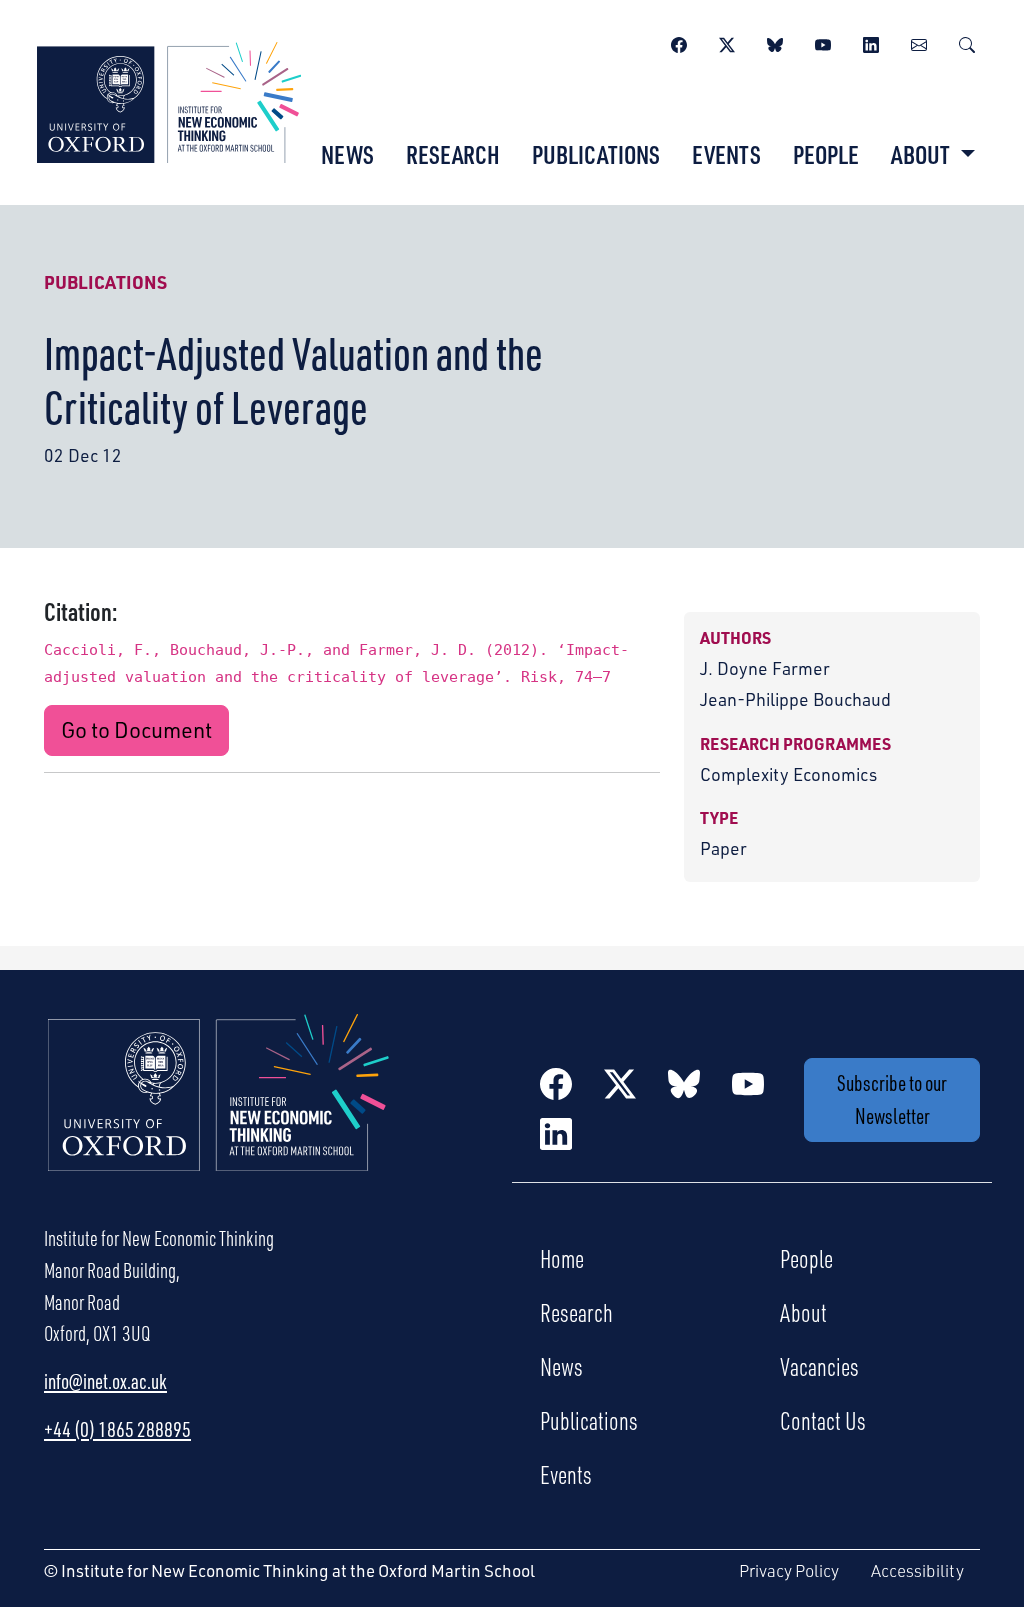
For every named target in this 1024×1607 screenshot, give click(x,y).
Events (726, 154)
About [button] (922, 154)
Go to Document (136, 729)
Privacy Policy (789, 1570)
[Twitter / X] (727, 42)
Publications (596, 154)
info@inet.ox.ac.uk (105, 1381)
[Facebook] (679, 42)
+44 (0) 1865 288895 (117, 1429)
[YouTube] (823, 42)
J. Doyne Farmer (765, 668)
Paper (723, 848)
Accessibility (917, 1570)
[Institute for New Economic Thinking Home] (219, 1114)
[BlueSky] (775, 42)
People (826, 154)
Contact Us (823, 1420)
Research (453, 154)
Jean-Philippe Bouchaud (795, 699)
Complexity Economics (788, 774)
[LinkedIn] (871, 42)
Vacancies (819, 1366)
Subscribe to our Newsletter (892, 1099)
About (803, 1312)
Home (562, 1258)
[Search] (967, 42)
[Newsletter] (919, 42)
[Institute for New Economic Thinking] (169, 100)
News (347, 154)
